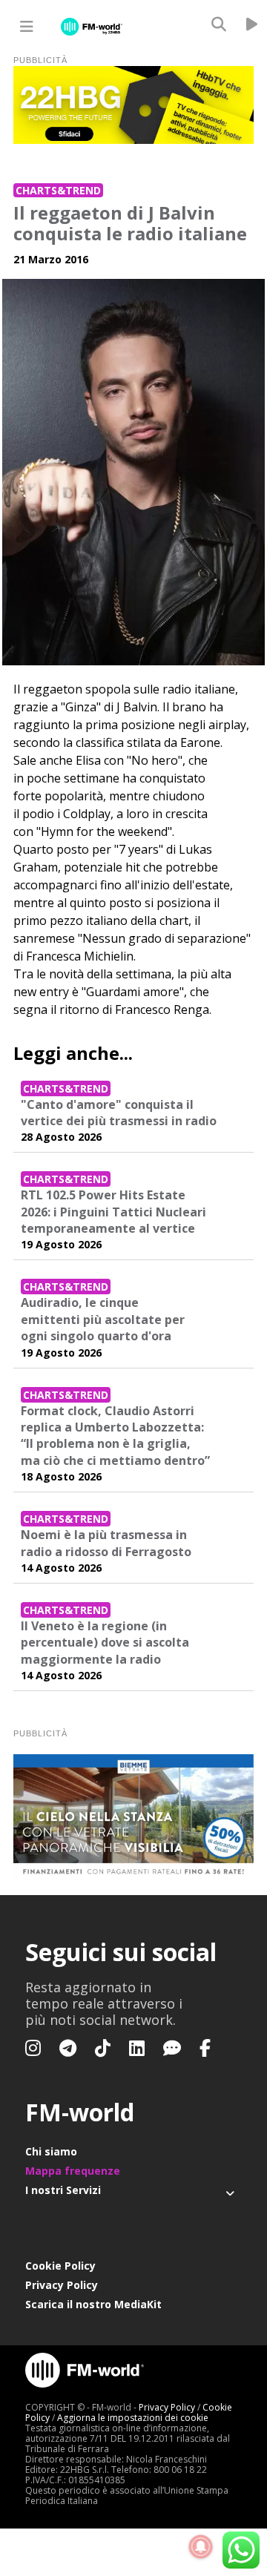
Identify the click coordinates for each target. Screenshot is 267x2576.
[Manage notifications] (201, 2547)
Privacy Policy (62, 2285)
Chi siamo (51, 2151)
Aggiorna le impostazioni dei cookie (133, 2418)
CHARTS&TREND (58, 190)
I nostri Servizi (63, 2190)
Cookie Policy (60, 2266)
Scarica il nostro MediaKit (93, 2304)
